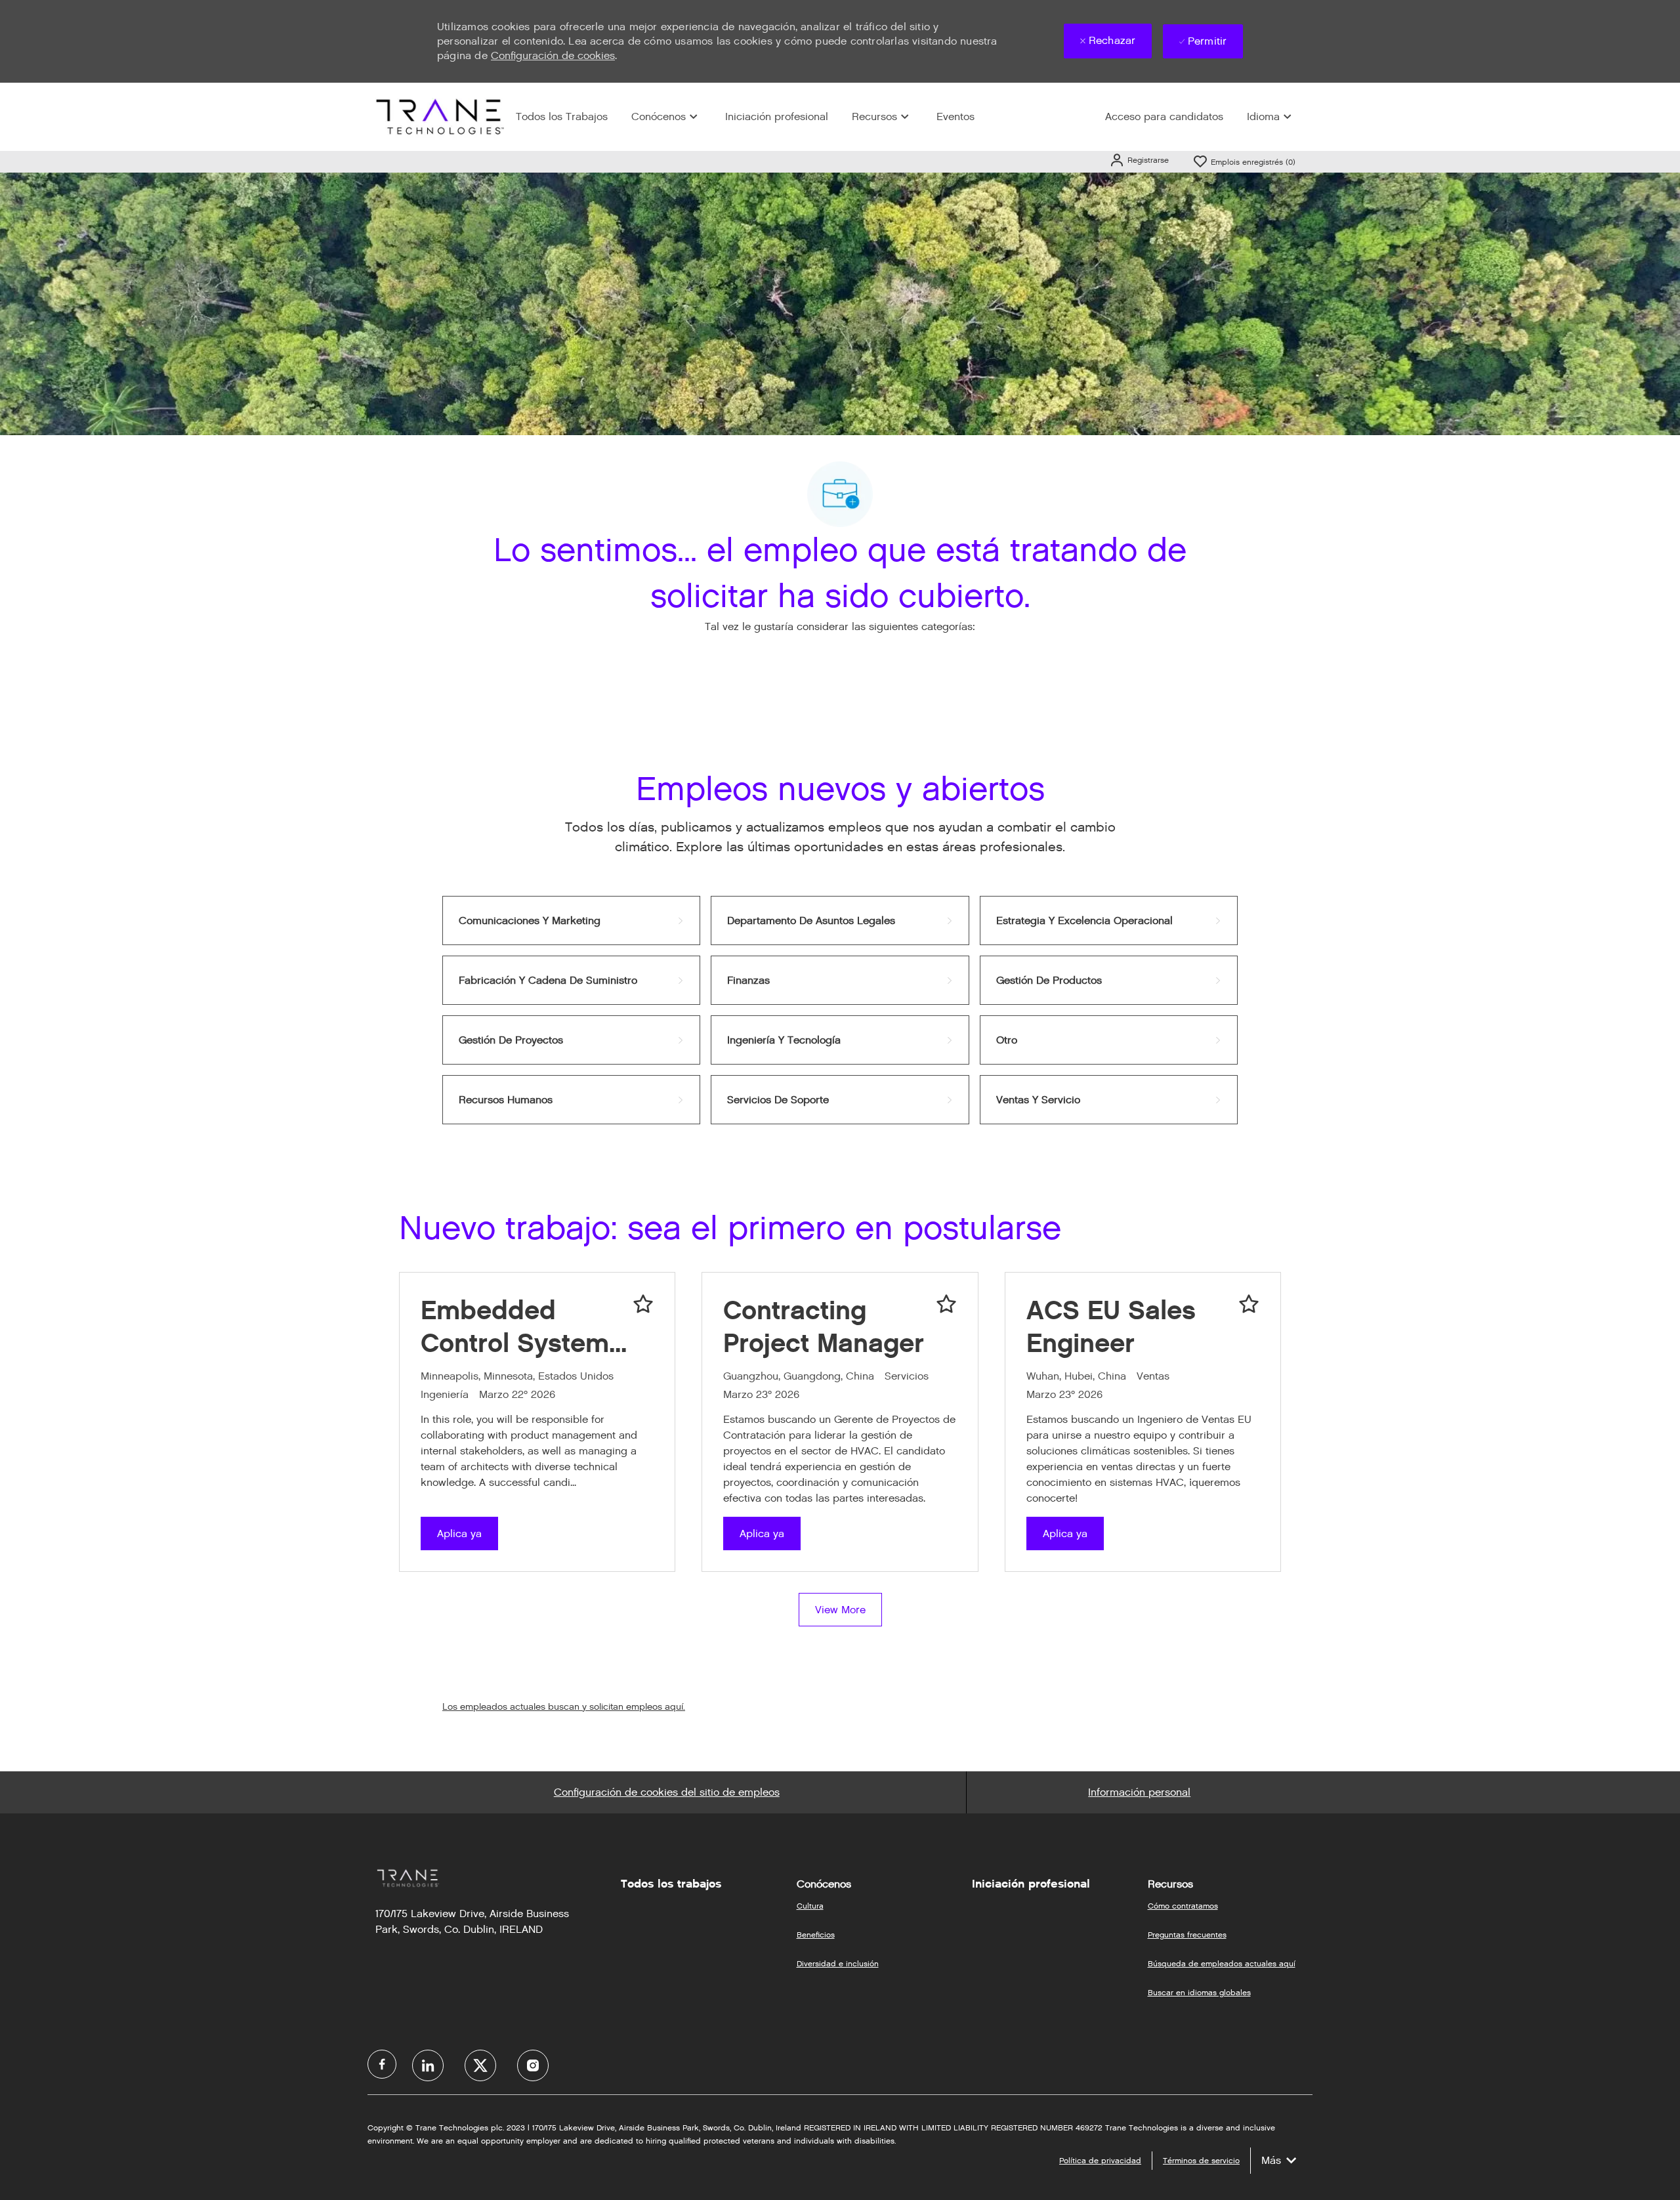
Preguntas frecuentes (1187, 1935)
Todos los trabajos (671, 1884)
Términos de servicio (1201, 2160)
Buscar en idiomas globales (1199, 1992)
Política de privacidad (1100, 2160)
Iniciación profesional (777, 116)
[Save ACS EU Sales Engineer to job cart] (1249, 1304)
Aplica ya (459, 1534)
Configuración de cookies (553, 55)
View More (840, 1610)
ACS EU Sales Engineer (1111, 1326)
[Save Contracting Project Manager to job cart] (946, 1304)
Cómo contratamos (1183, 1906)
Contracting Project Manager (824, 1326)
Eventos (955, 116)
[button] (1139, 160)
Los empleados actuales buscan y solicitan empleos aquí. (564, 1707)
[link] (571, 920)
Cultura (810, 1906)
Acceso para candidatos (1164, 116)
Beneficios (816, 1935)
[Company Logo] (438, 116)
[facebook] (382, 2064)
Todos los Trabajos (562, 116)
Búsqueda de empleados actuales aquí (1222, 1963)
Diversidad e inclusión (838, 1963)
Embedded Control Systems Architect (522, 1327)
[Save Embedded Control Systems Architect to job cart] (643, 1304)
